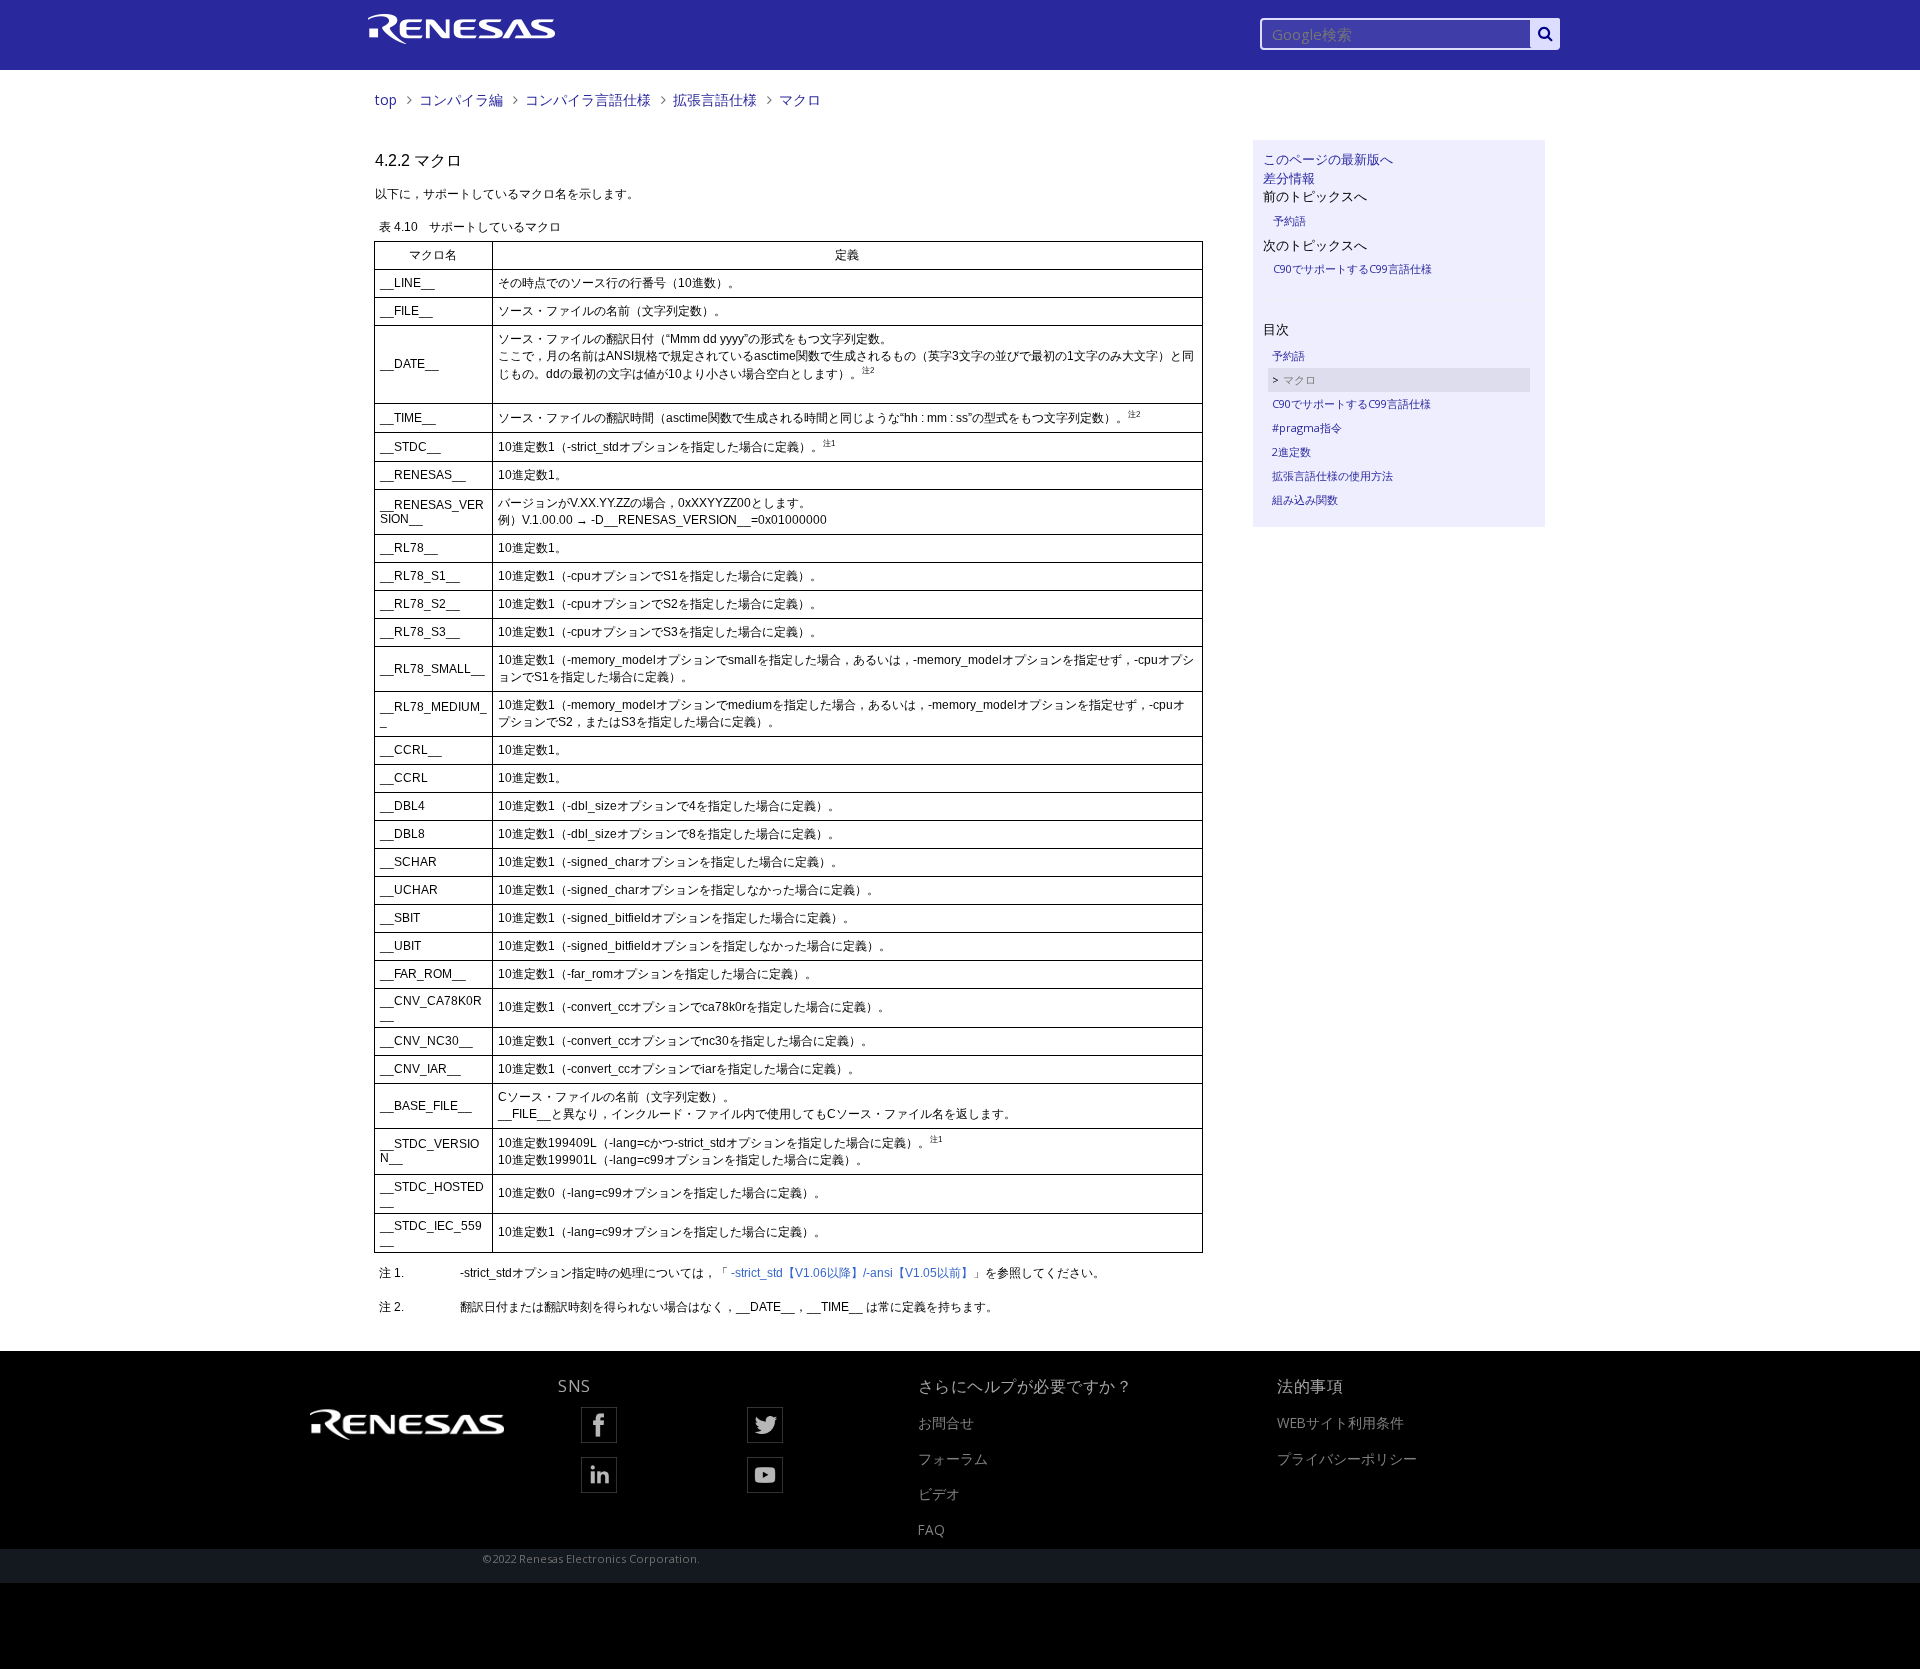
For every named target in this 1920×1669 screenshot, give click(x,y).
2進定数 (1291, 451)
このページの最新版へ (1328, 159)
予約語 (1289, 220)
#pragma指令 (1307, 427)
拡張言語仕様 (715, 99)
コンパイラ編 (461, 99)
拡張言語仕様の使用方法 (1332, 475)
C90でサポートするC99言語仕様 (1352, 268)
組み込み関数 (1305, 499)
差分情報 (1289, 178)
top (386, 99)
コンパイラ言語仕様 (588, 99)
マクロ (800, 99)
